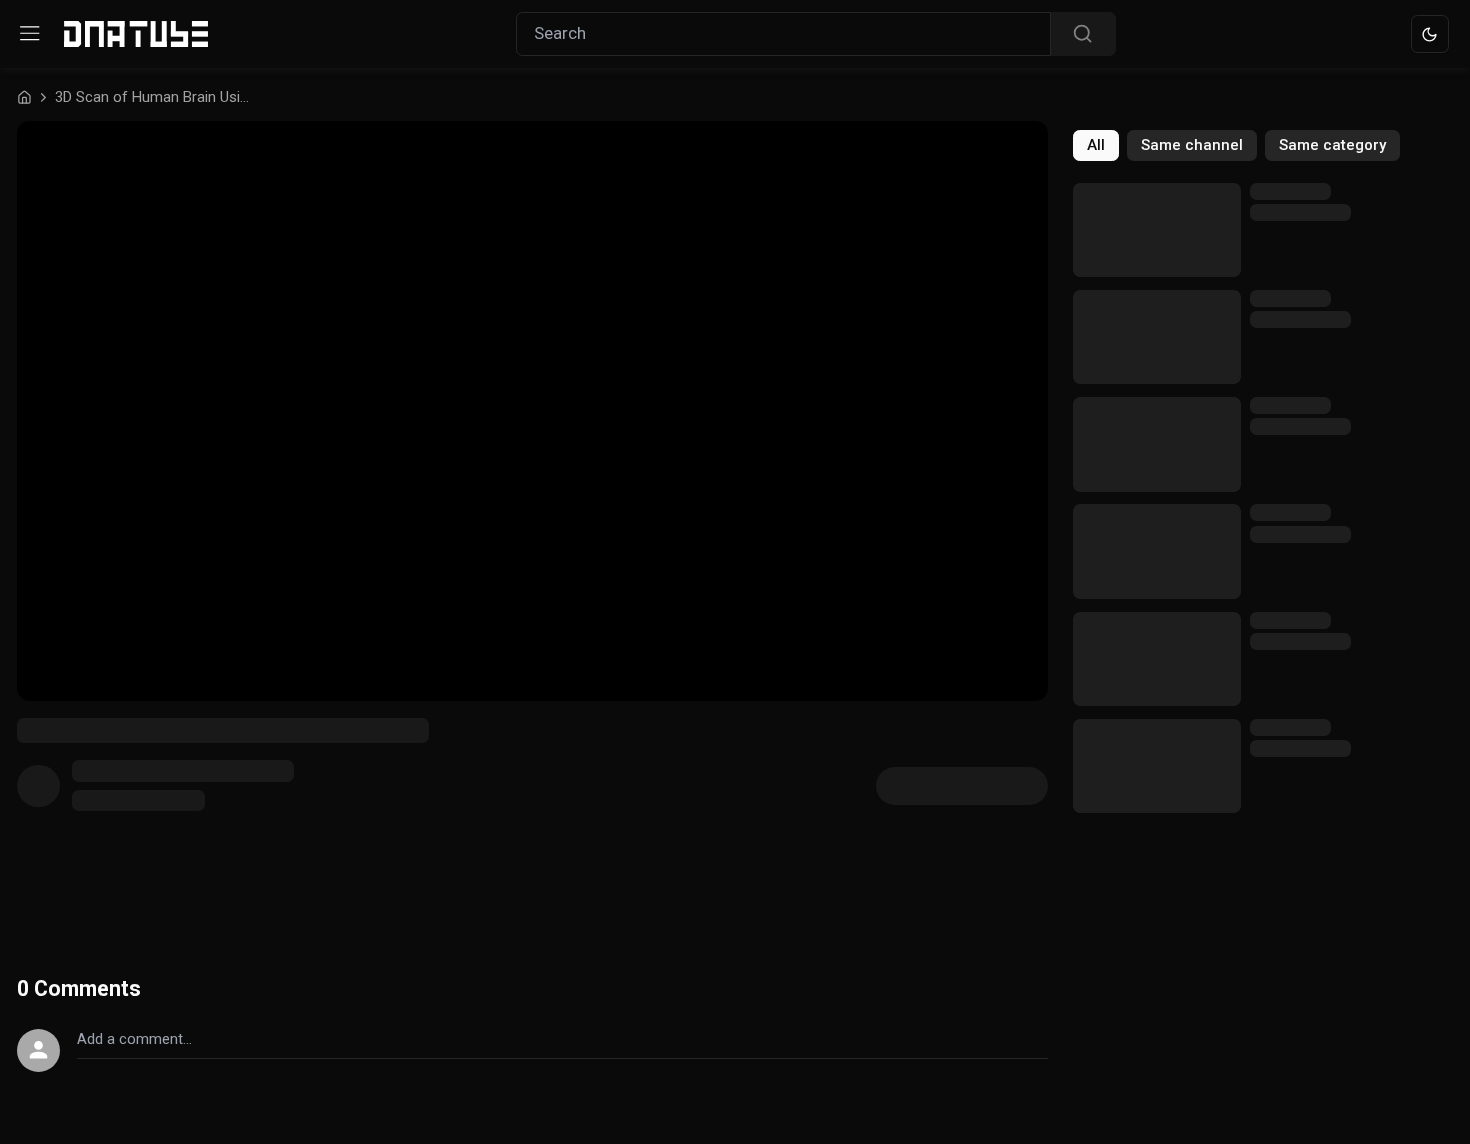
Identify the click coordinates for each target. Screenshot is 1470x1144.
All (1096, 145)
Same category (1332, 145)
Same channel (1192, 145)
